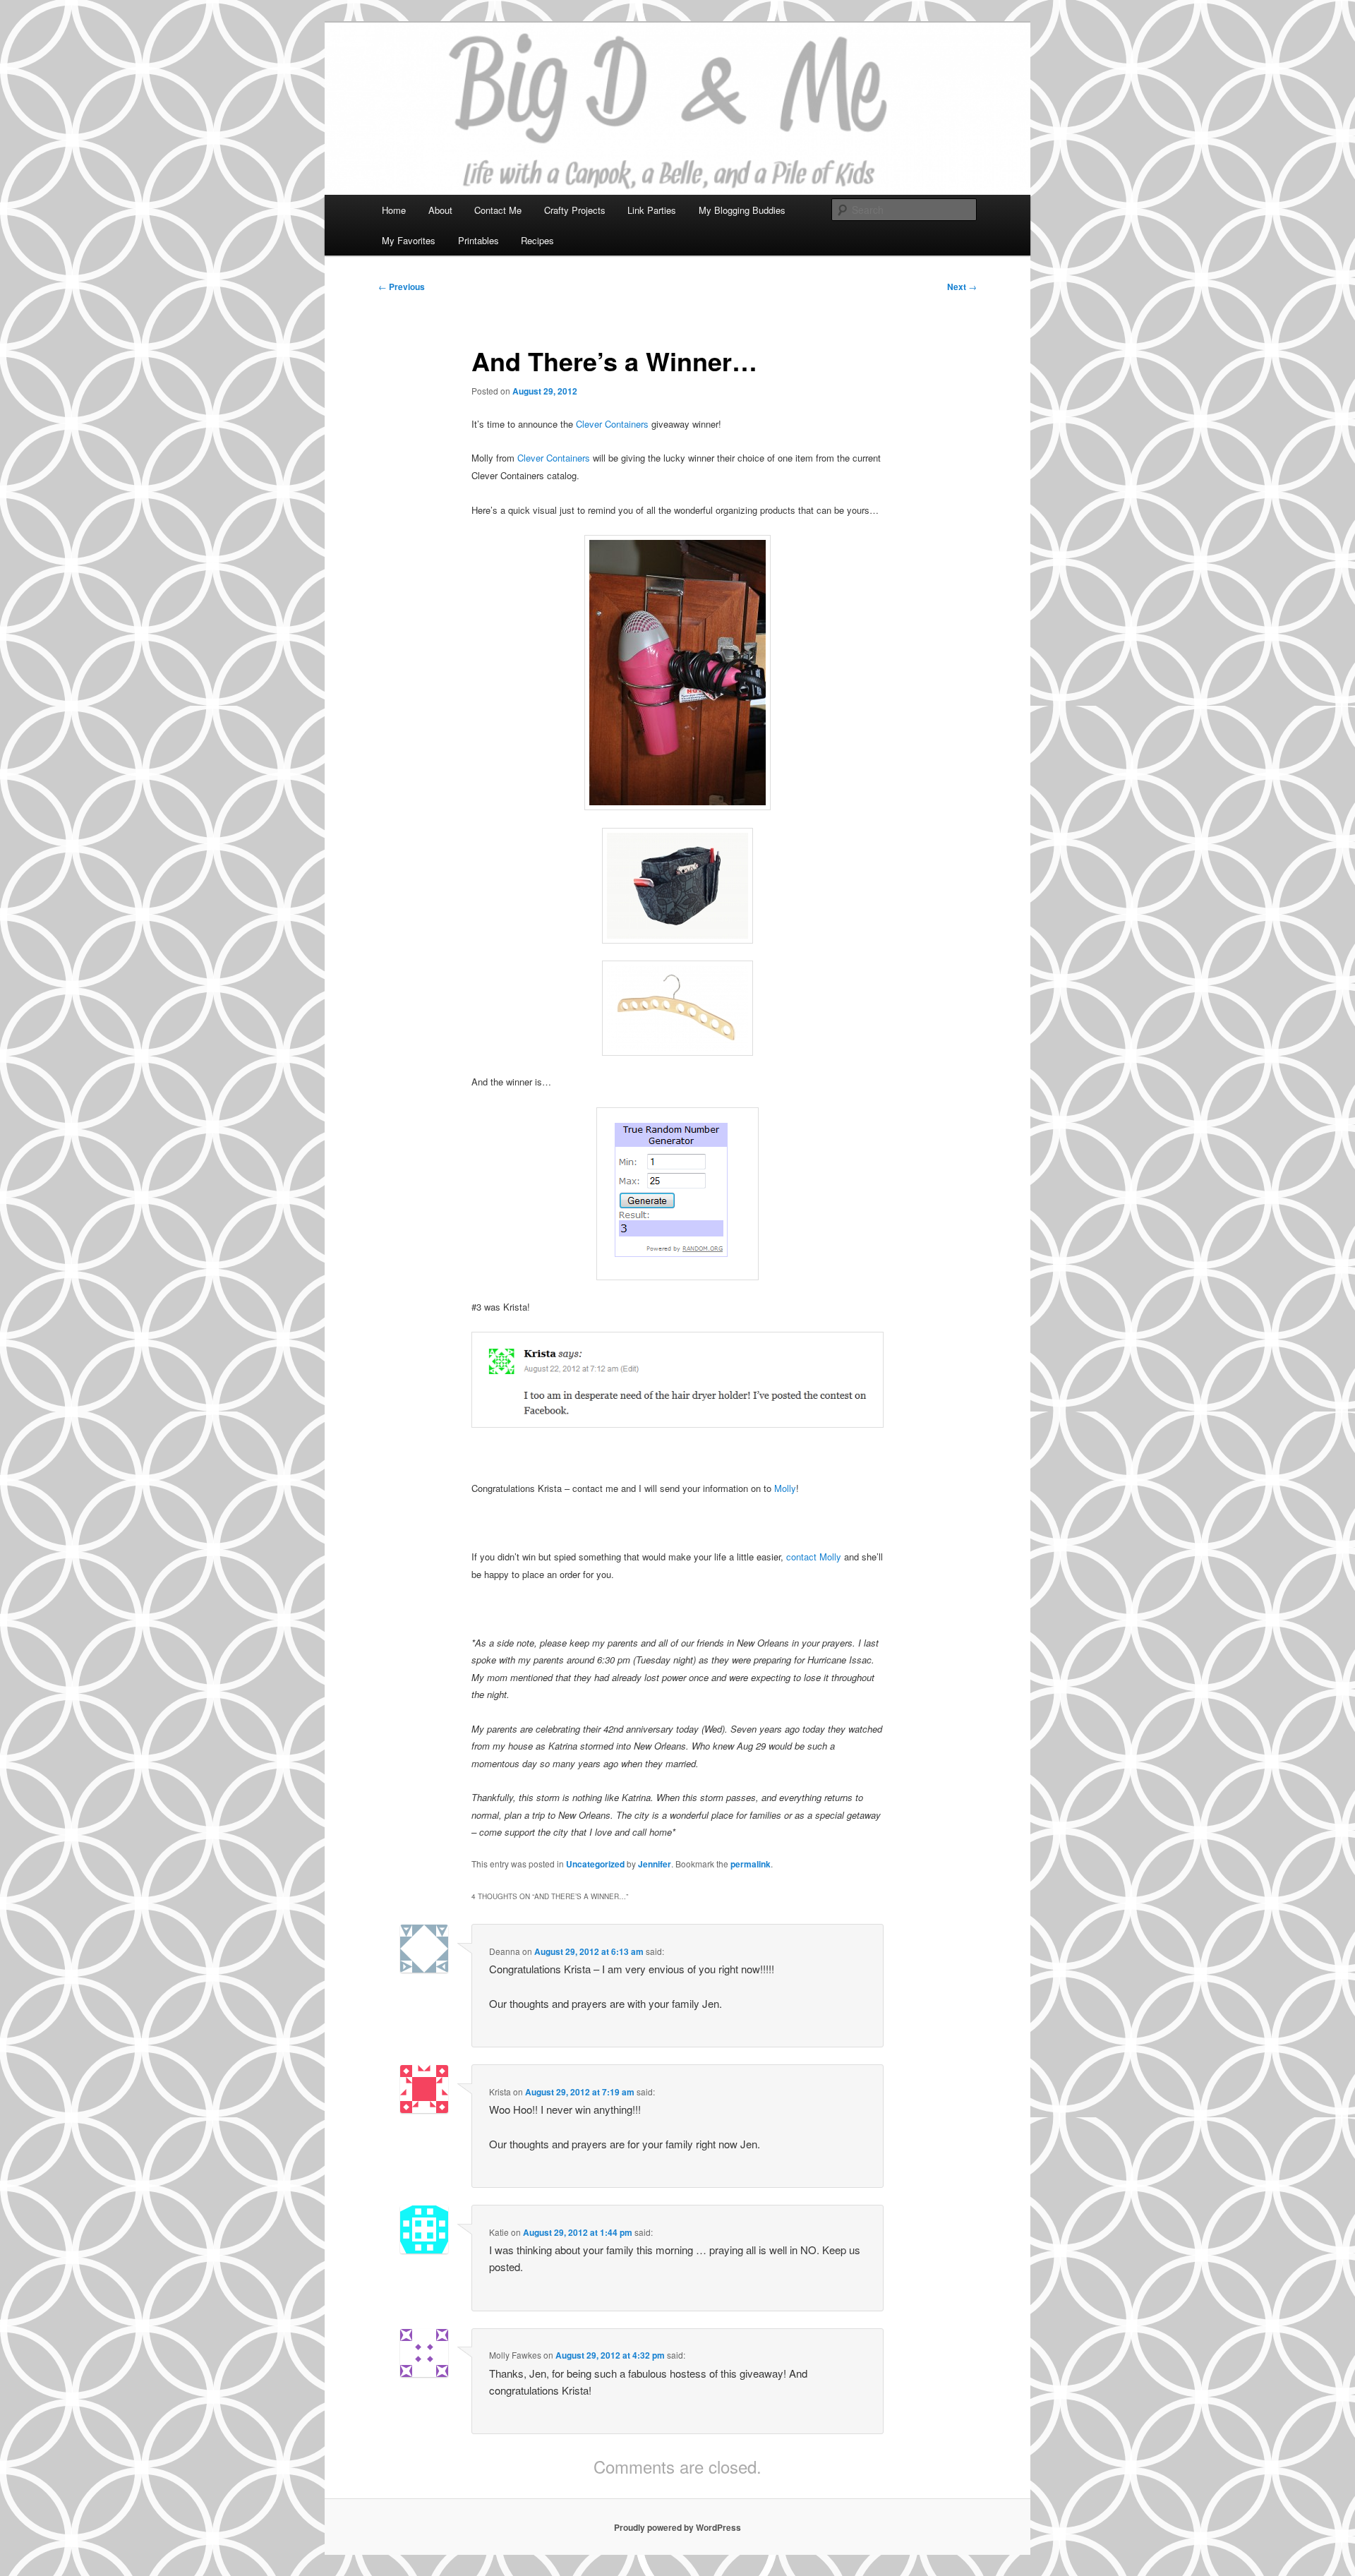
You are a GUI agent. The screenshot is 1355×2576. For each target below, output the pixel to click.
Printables (478, 240)
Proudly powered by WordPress (677, 2527)
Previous (402, 287)
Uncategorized (595, 1864)
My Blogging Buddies (742, 210)
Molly (785, 1488)
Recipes (537, 240)
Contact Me (498, 210)
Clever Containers (611, 424)
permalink (751, 1864)
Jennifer (655, 1864)
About (440, 210)
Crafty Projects (575, 210)
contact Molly (812, 1557)
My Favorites (409, 240)
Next (962, 287)
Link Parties (652, 210)
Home (394, 210)
